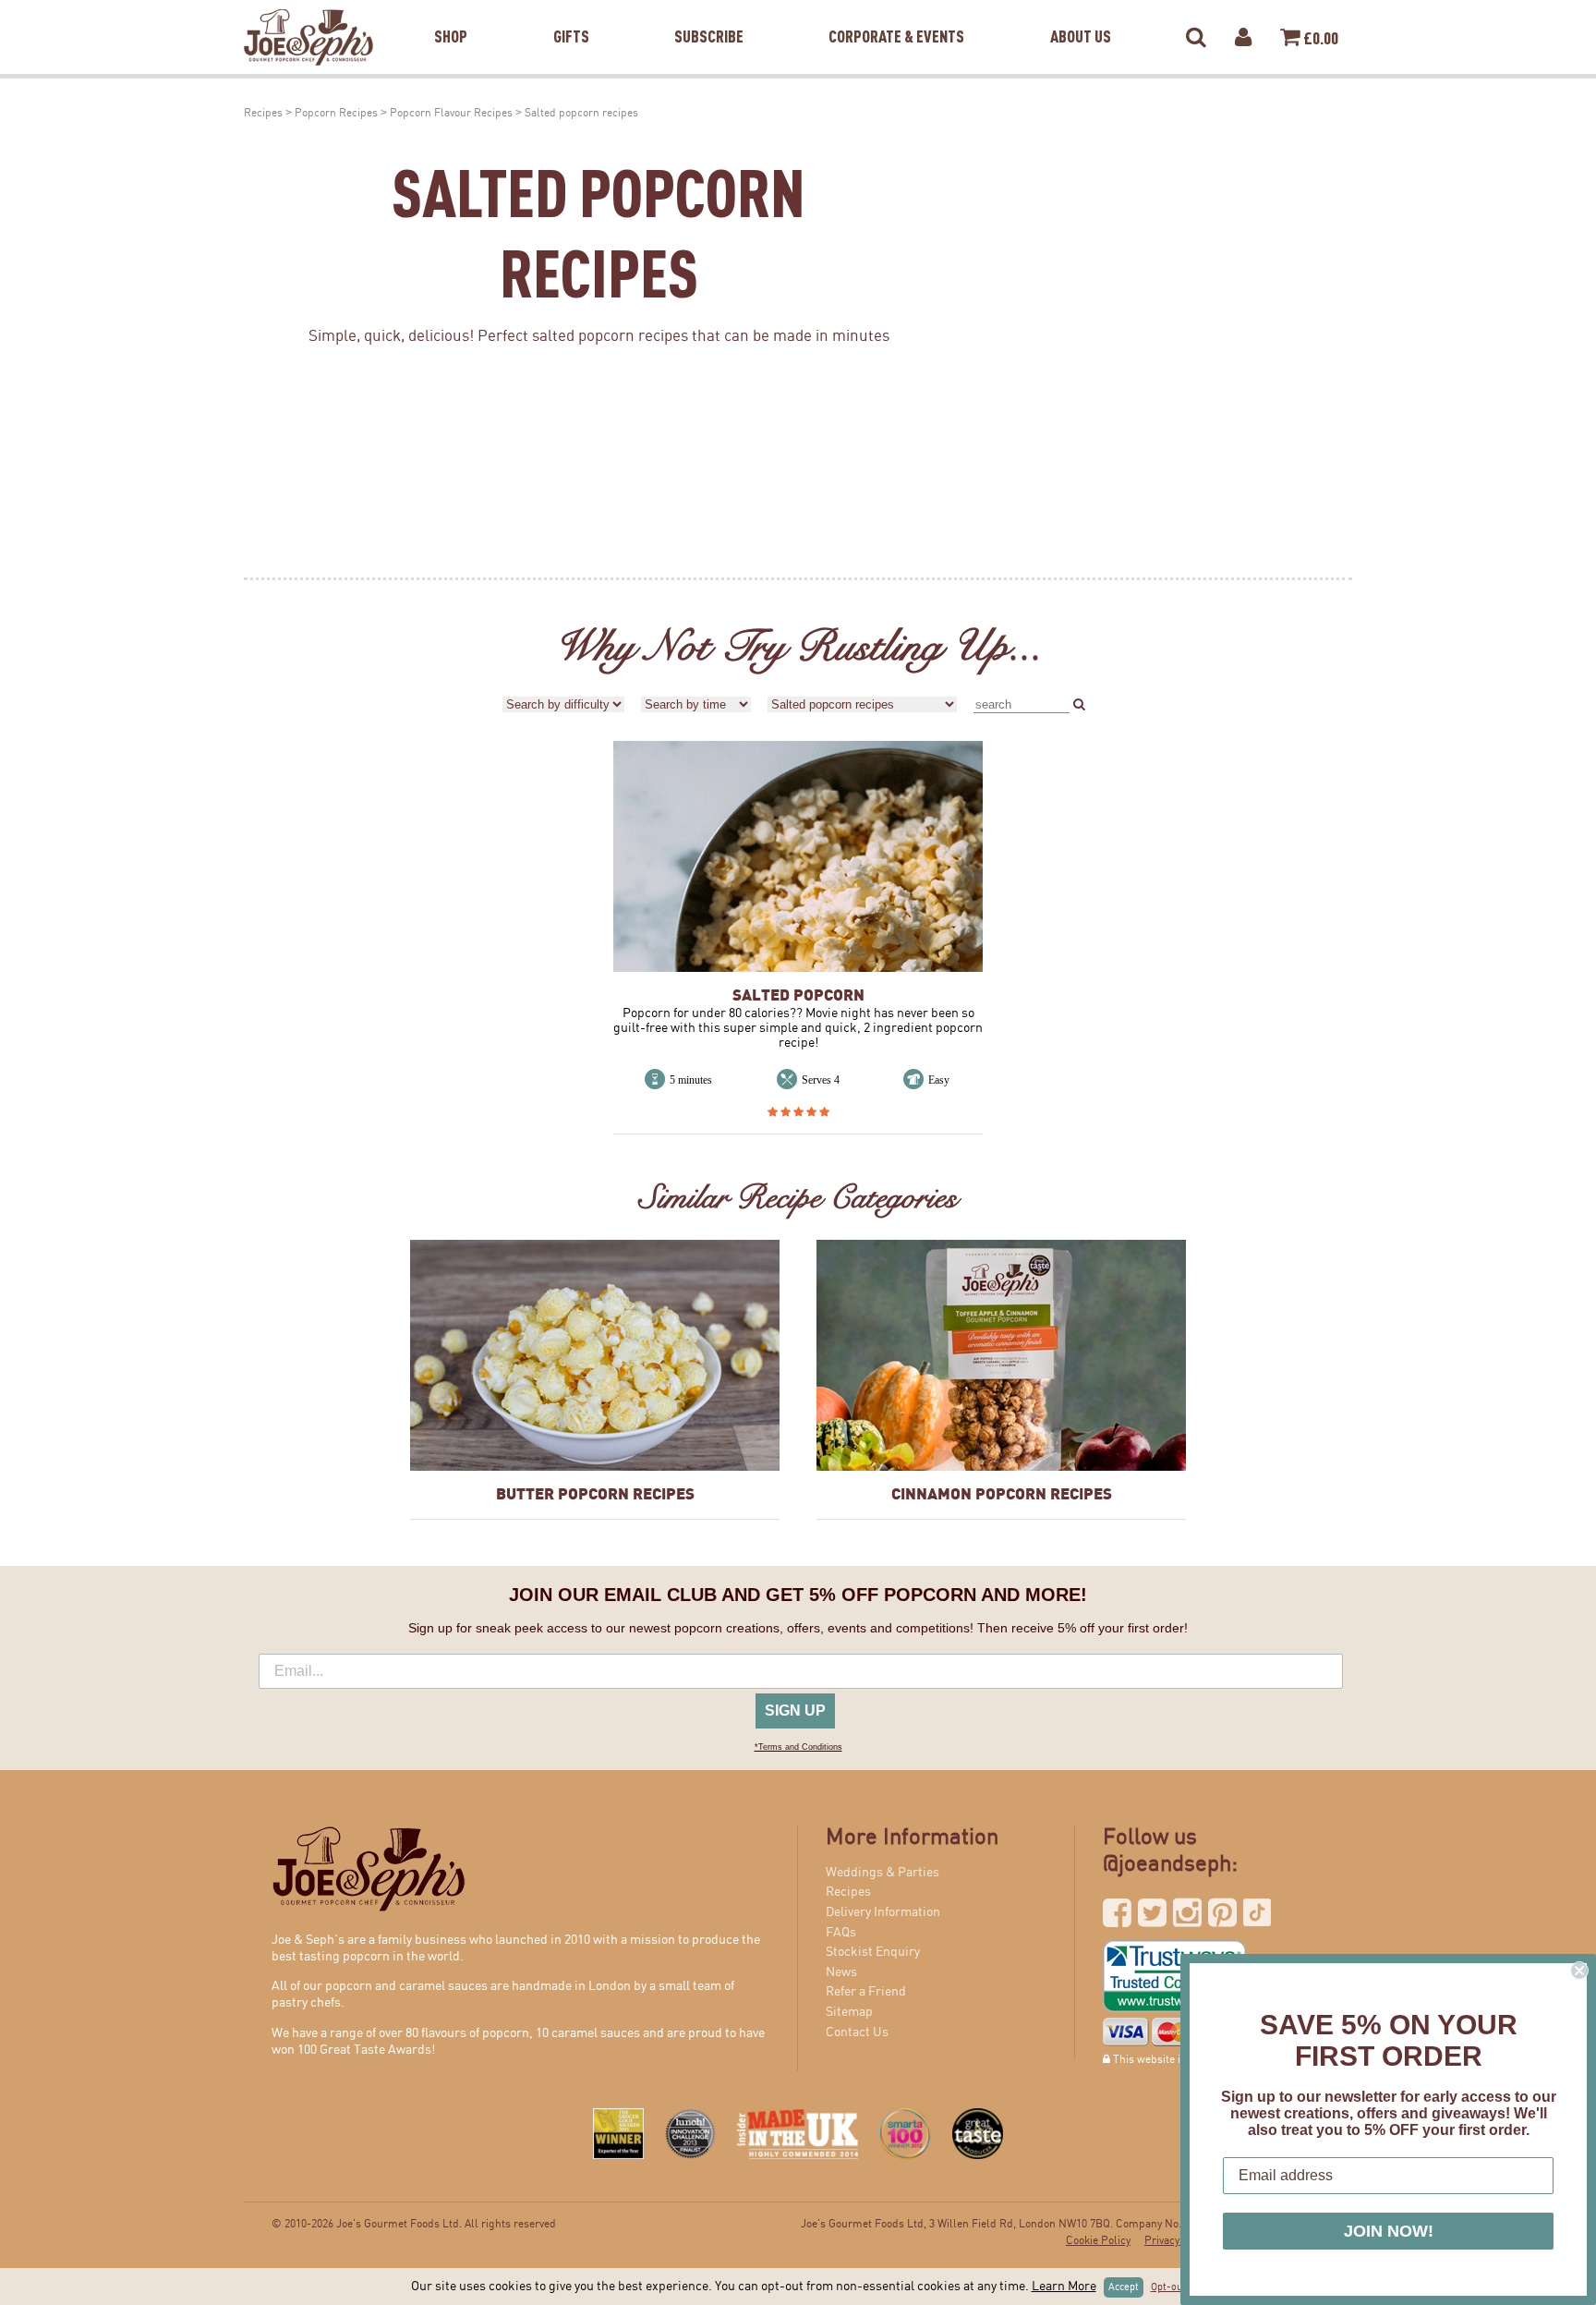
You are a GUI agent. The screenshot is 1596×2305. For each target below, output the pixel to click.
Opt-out (1168, 2287)
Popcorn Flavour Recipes (451, 113)
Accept (1124, 2287)
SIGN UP (795, 1711)
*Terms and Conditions (798, 1747)
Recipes (263, 113)
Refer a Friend (866, 1992)
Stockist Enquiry (873, 1952)
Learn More (1064, 2287)
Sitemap (849, 2012)
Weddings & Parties (883, 1873)
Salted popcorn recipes (581, 113)
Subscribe (709, 13)
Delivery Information (883, 1912)
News (841, 1972)
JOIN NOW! (1389, 2231)
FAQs (841, 1933)
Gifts (571, 13)
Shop (451, 13)
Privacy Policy (1178, 2241)
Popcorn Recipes (336, 113)
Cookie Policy (1098, 2241)
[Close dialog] (1579, 1971)
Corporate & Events (896, 13)
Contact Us (857, 2032)
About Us (1081, 13)
